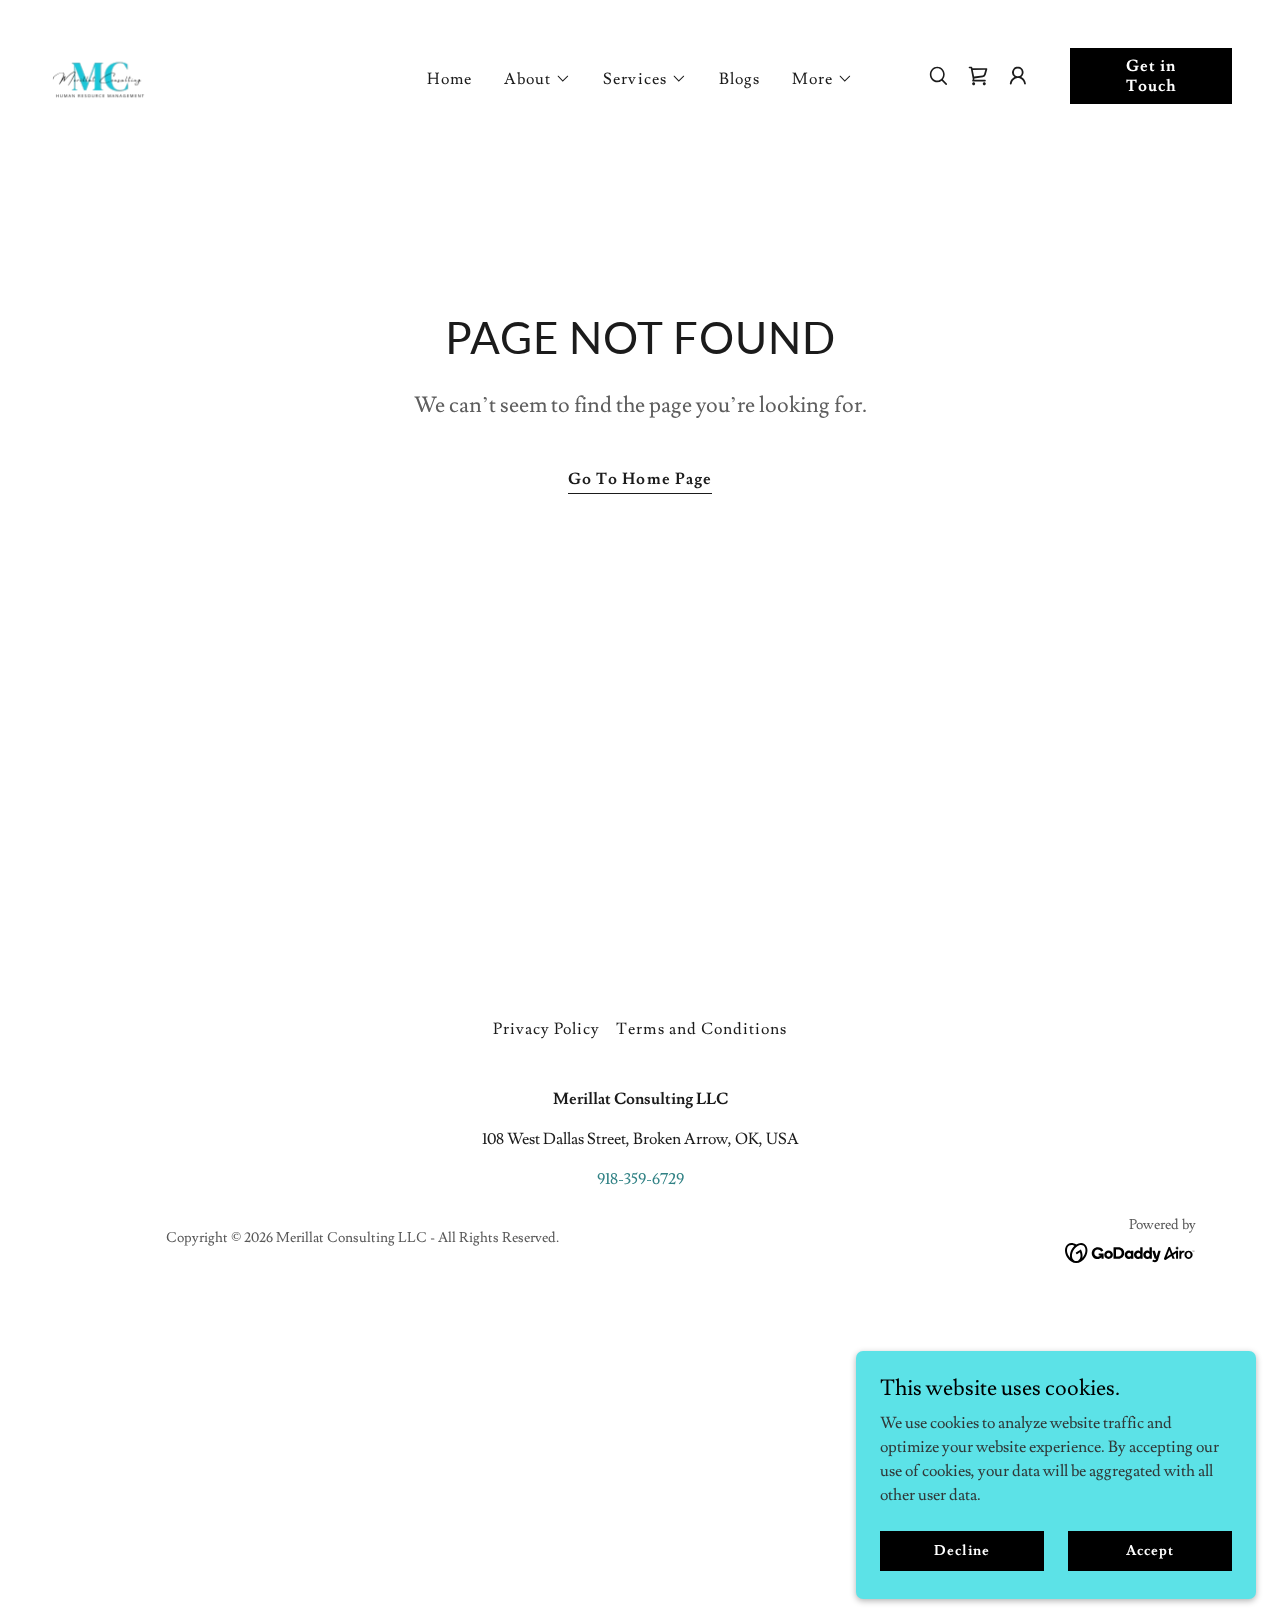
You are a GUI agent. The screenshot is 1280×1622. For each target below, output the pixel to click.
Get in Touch (1151, 76)
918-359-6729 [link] (640, 1179)
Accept (1149, 1550)
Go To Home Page (639, 479)
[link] (100, 72)
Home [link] (449, 79)
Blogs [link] (739, 79)
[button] (537, 79)
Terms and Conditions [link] (701, 1029)
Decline (961, 1550)
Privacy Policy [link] (546, 1029)
